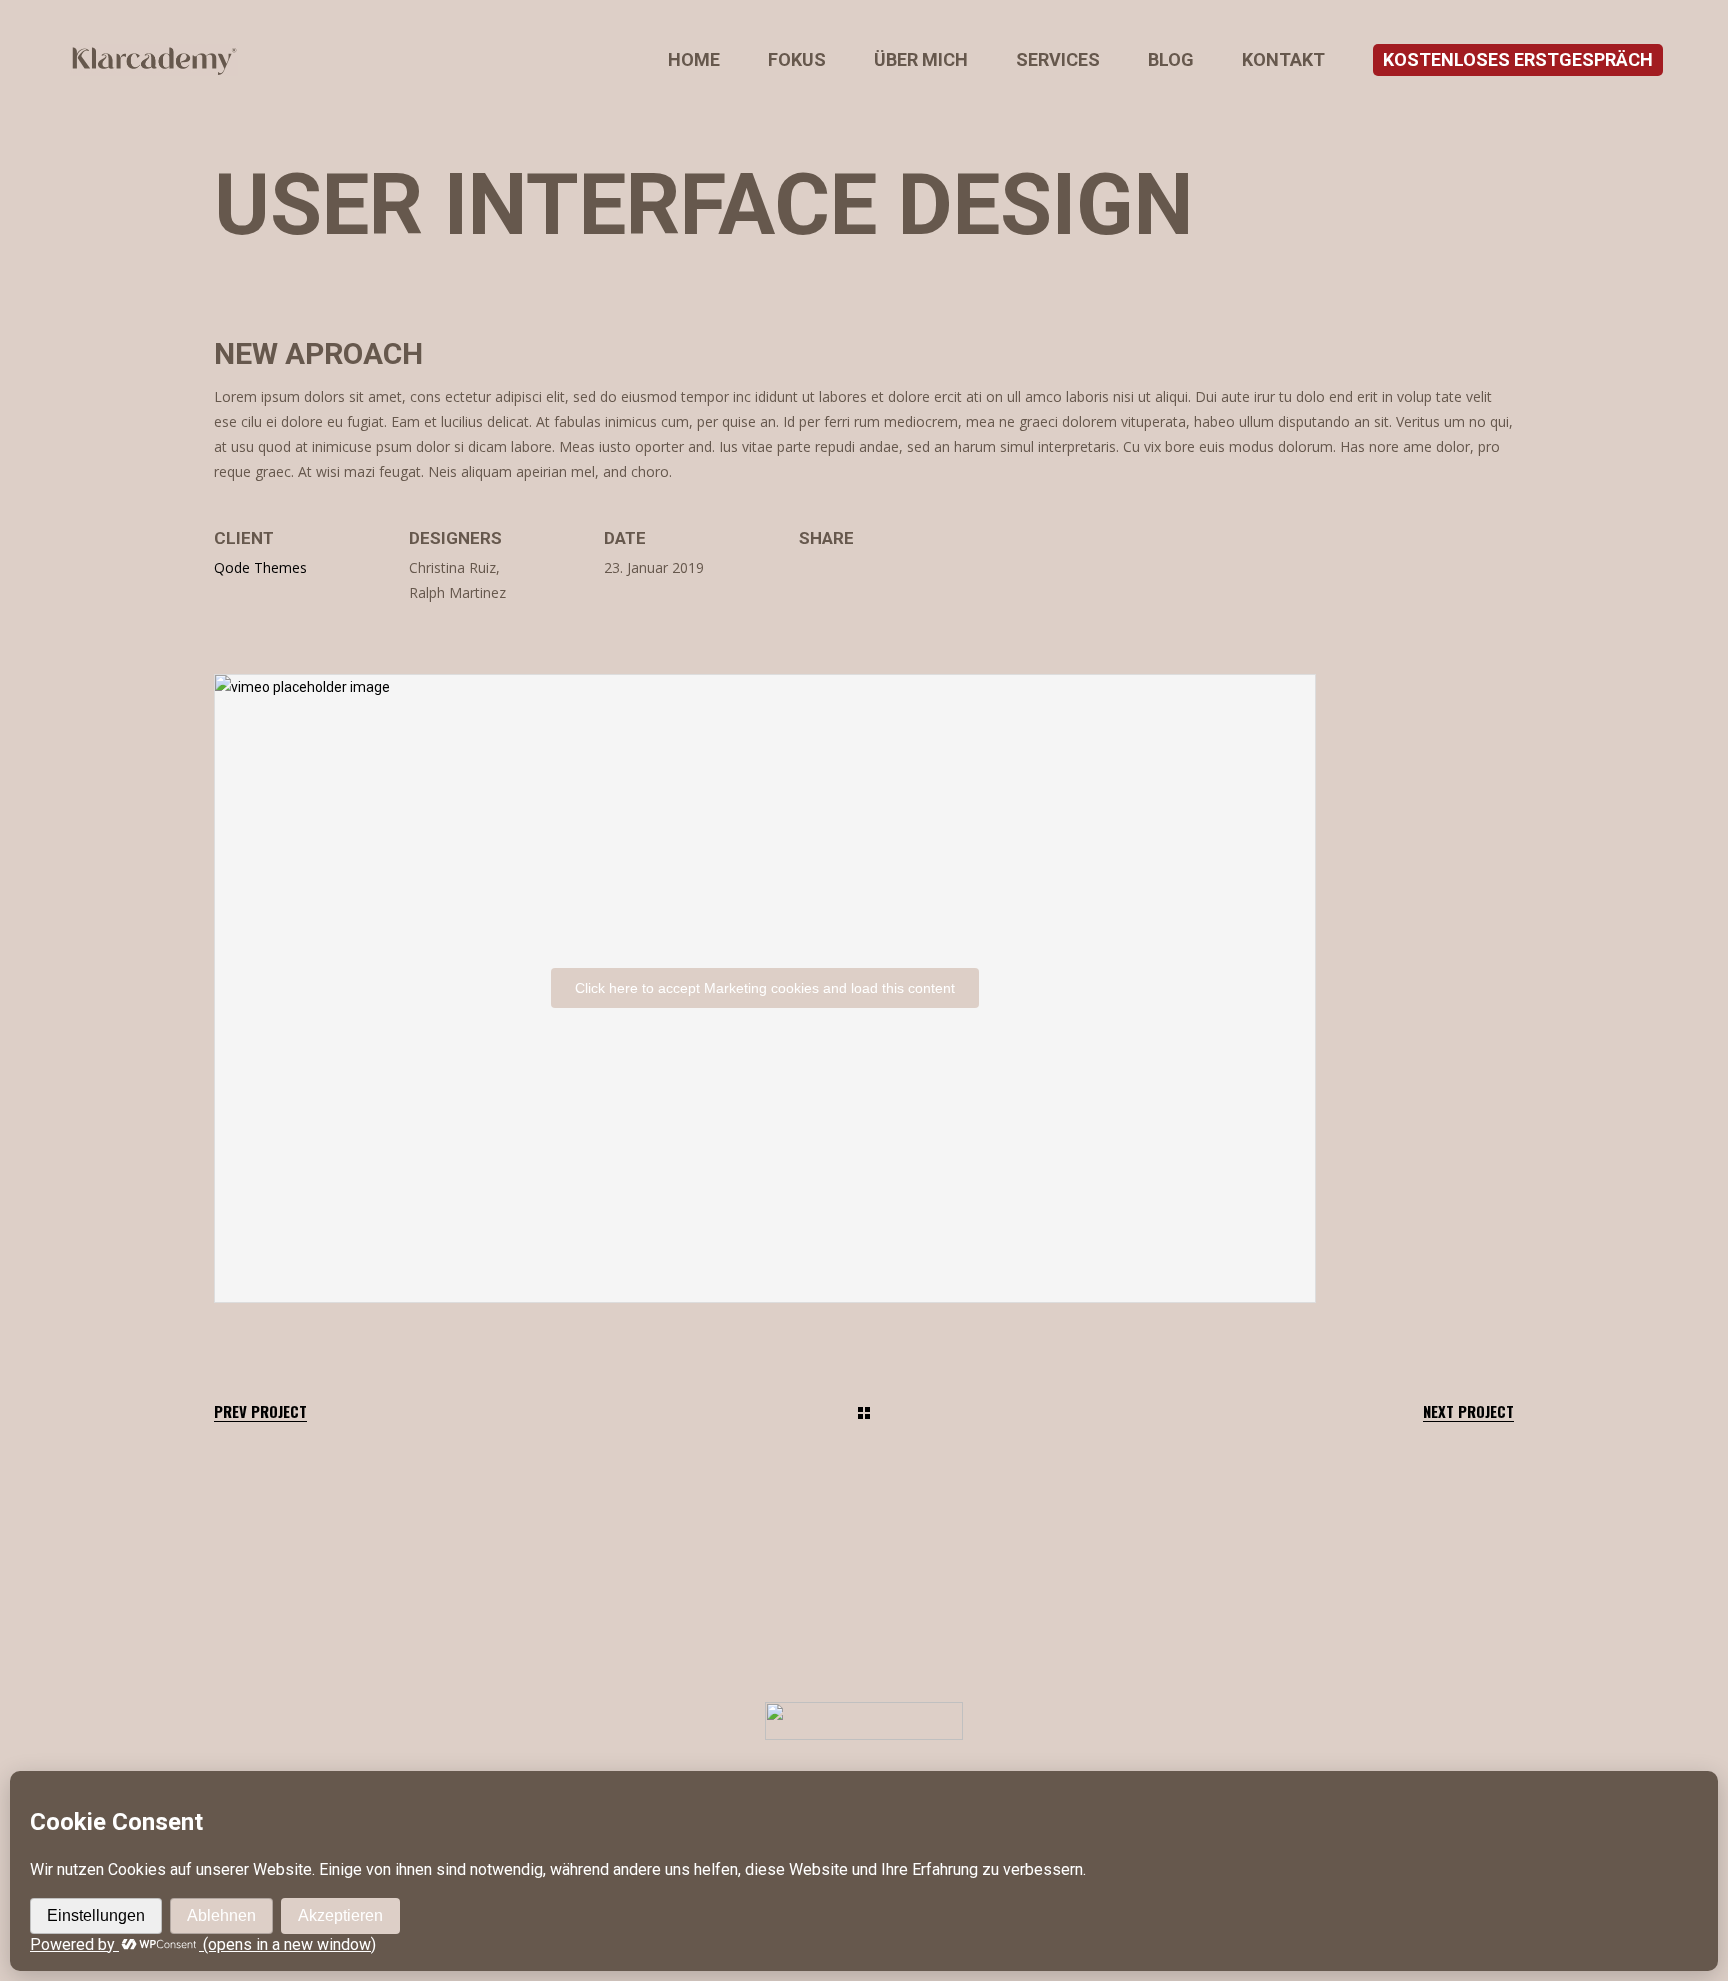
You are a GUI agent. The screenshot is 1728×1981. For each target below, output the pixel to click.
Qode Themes (260, 567)
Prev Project (260, 1411)
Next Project (1468, 1411)
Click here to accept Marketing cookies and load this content (765, 988)
